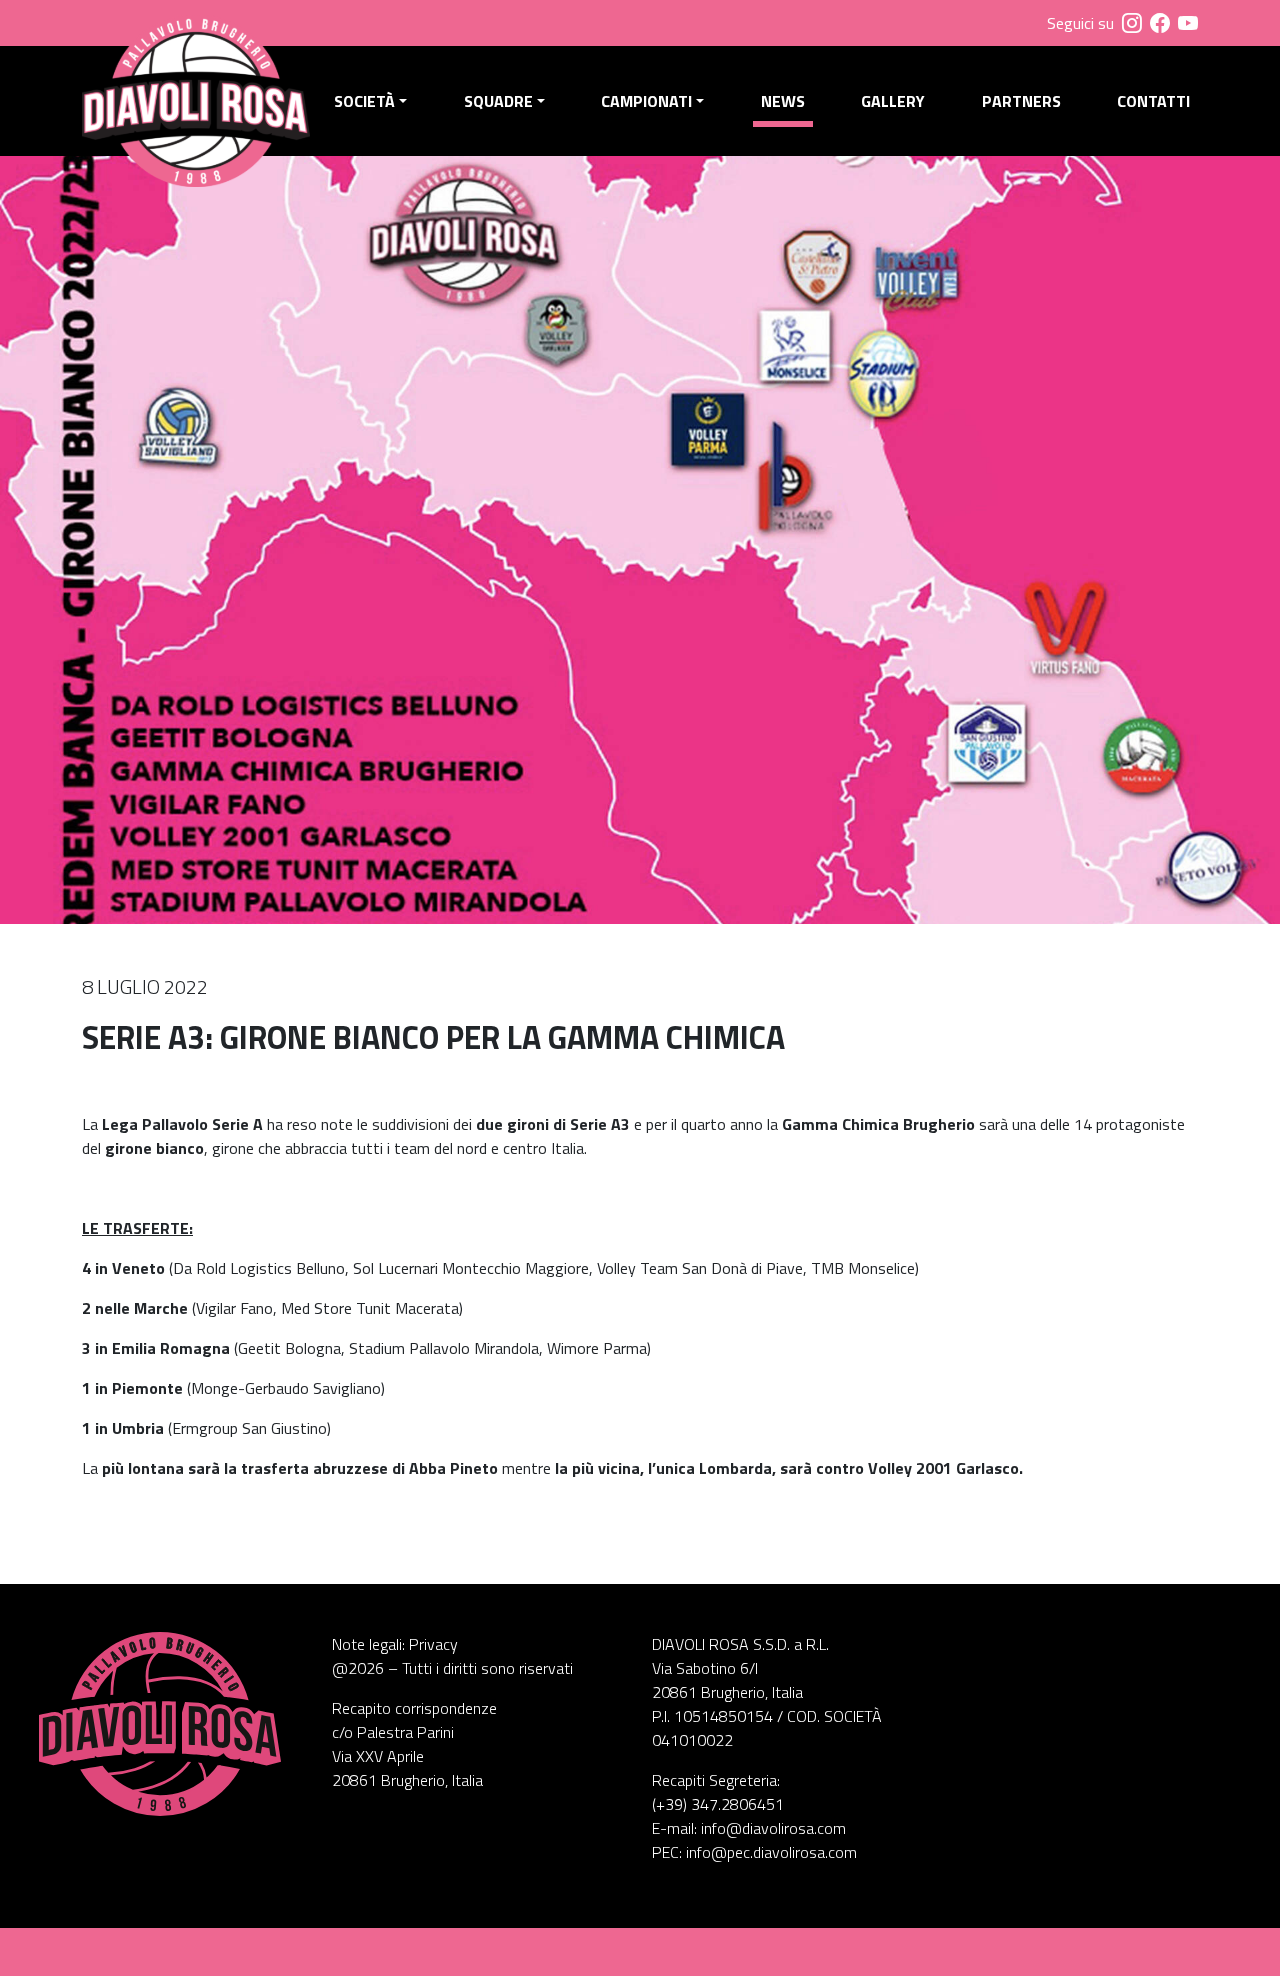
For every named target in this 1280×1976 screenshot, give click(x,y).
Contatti (1153, 101)
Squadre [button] (498, 101)
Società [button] (364, 101)
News (783, 101)
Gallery (893, 101)
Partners (1021, 101)
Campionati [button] (646, 101)
